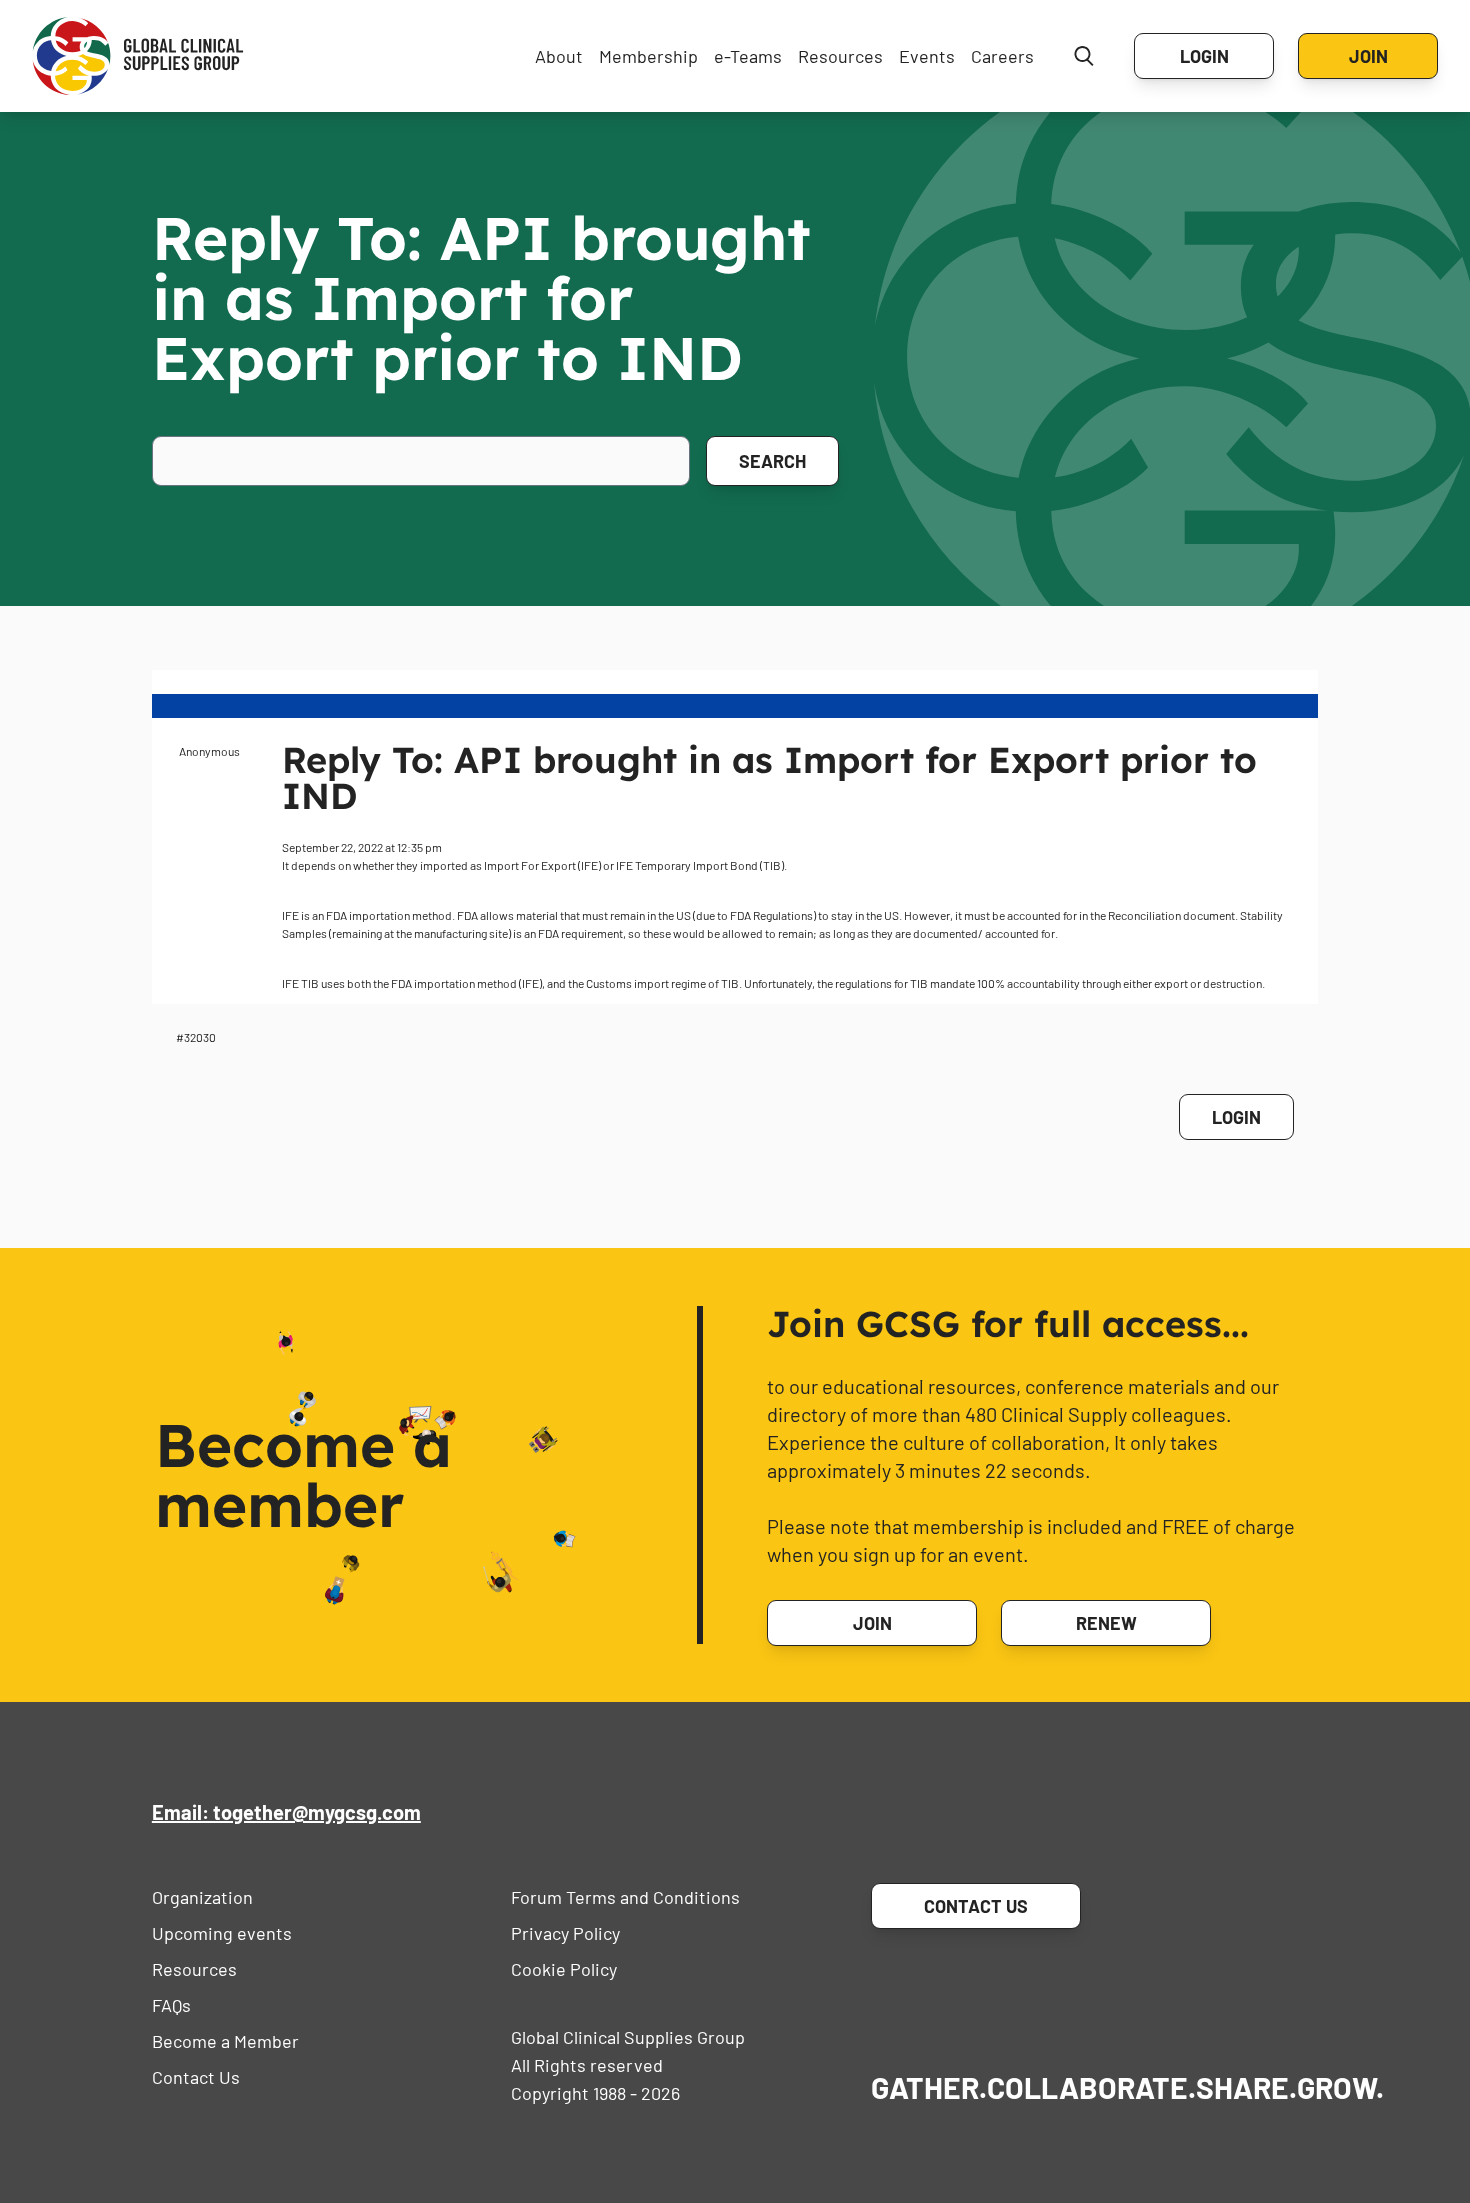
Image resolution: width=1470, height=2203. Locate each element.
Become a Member (225, 2041)
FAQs (171, 2005)
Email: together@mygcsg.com (286, 1812)
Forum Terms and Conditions (625, 1897)
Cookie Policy (564, 1969)
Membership (648, 56)
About (559, 56)
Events (927, 56)
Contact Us (196, 2077)
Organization (202, 1897)
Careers (1002, 56)
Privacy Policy (565, 1933)
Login (1204, 56)
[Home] (138, 56)
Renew (1106, 1623)
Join (1368, 56)
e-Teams (748, 56)
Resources (840, 56)
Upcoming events (222, 1933)
